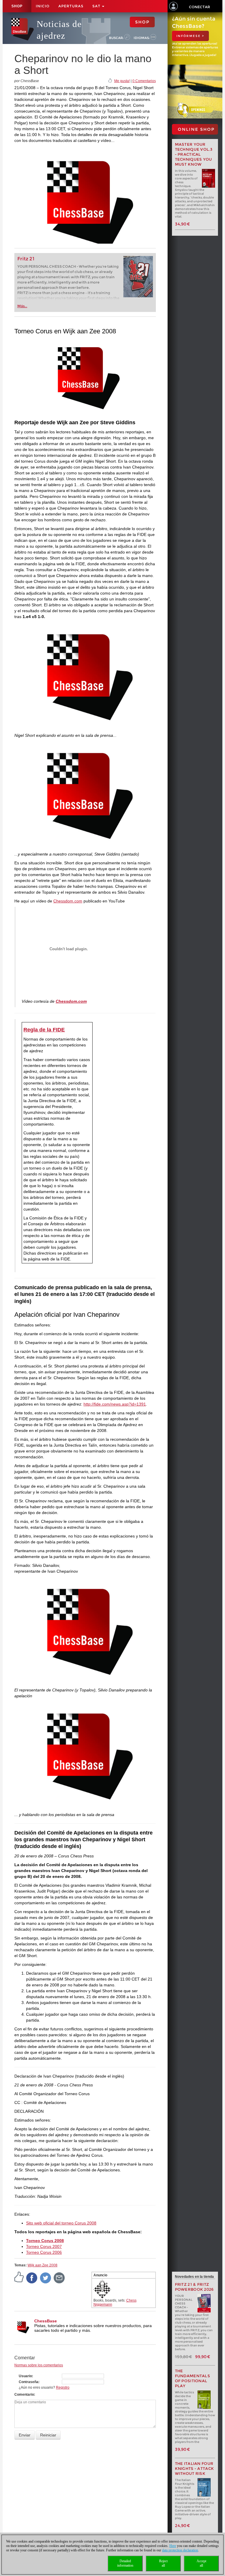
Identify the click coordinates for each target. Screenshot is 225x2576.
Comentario (24, 2395)
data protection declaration (180, 2550)
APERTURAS (71, 6)
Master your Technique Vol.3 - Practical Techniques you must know (194, 154)
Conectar (200, 7)
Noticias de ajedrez (59, 30)
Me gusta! (122, 81)
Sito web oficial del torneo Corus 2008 (61, 2223)
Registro (63, 2387)
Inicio (43, 6)
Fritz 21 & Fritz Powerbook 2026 (194, 2287)
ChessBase (46, 2321)
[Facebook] (32, 2278)
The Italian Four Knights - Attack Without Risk (195, 2469)
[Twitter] (46, 2278)
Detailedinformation (125, 2563)
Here (173, 2546)
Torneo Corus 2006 (44, 2252)
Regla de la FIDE (44, 1030)
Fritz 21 (26, 259)
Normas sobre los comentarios (39, 2365)
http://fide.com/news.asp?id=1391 (115, 1404)
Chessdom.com (68, 901)
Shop (17, 6)
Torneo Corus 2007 (44, 2246)
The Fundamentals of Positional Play (193, 2378)
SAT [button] (97, 6)
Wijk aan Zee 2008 (42, 2265)
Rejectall (163, 2563)
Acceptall (201, 2563)
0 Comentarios (144, 81)
